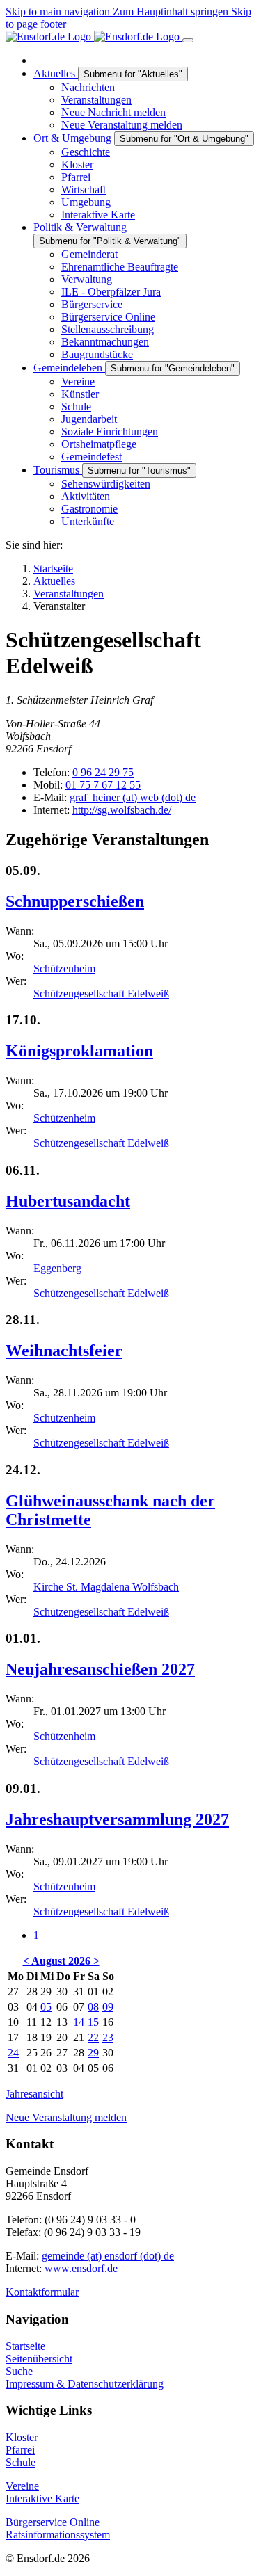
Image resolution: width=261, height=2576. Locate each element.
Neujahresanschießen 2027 (100, 1669)
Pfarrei (20, 2450)
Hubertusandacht (68, 1201)
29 (93, 2053)
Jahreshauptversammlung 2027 (117, 1819)
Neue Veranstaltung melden (66, 2117)
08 (93, 2007)
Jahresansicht (34, 2094)
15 (93, 2022)
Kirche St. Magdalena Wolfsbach (106, 1587)
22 (93, 2037)
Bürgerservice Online (53, 2522)
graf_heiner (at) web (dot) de (133, 797)
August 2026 (62, 1961)
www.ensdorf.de (81, 2268)
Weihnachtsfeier (64, 1351)
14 (79, 2022)
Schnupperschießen (75, 901)
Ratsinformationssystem (58, 2535)
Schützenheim (64, 968)
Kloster (22, 2437)
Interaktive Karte (42, 2498)
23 (108, 2037)
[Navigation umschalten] (188, 40)
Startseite (25, 2346)
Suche (19, 2371)
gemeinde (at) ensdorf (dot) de (108, 2256)
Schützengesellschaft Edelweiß (101, 993)
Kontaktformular (42, 2292)
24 (13, 2053)
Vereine (22, 2486)
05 (46, 2007)
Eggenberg (57, 1268)
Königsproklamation (79, 1051)
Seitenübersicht (39, 2359)
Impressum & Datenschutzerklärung (85, 2384)
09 (108, 2007)
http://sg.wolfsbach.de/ (122, 810)
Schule (21, 2462)
